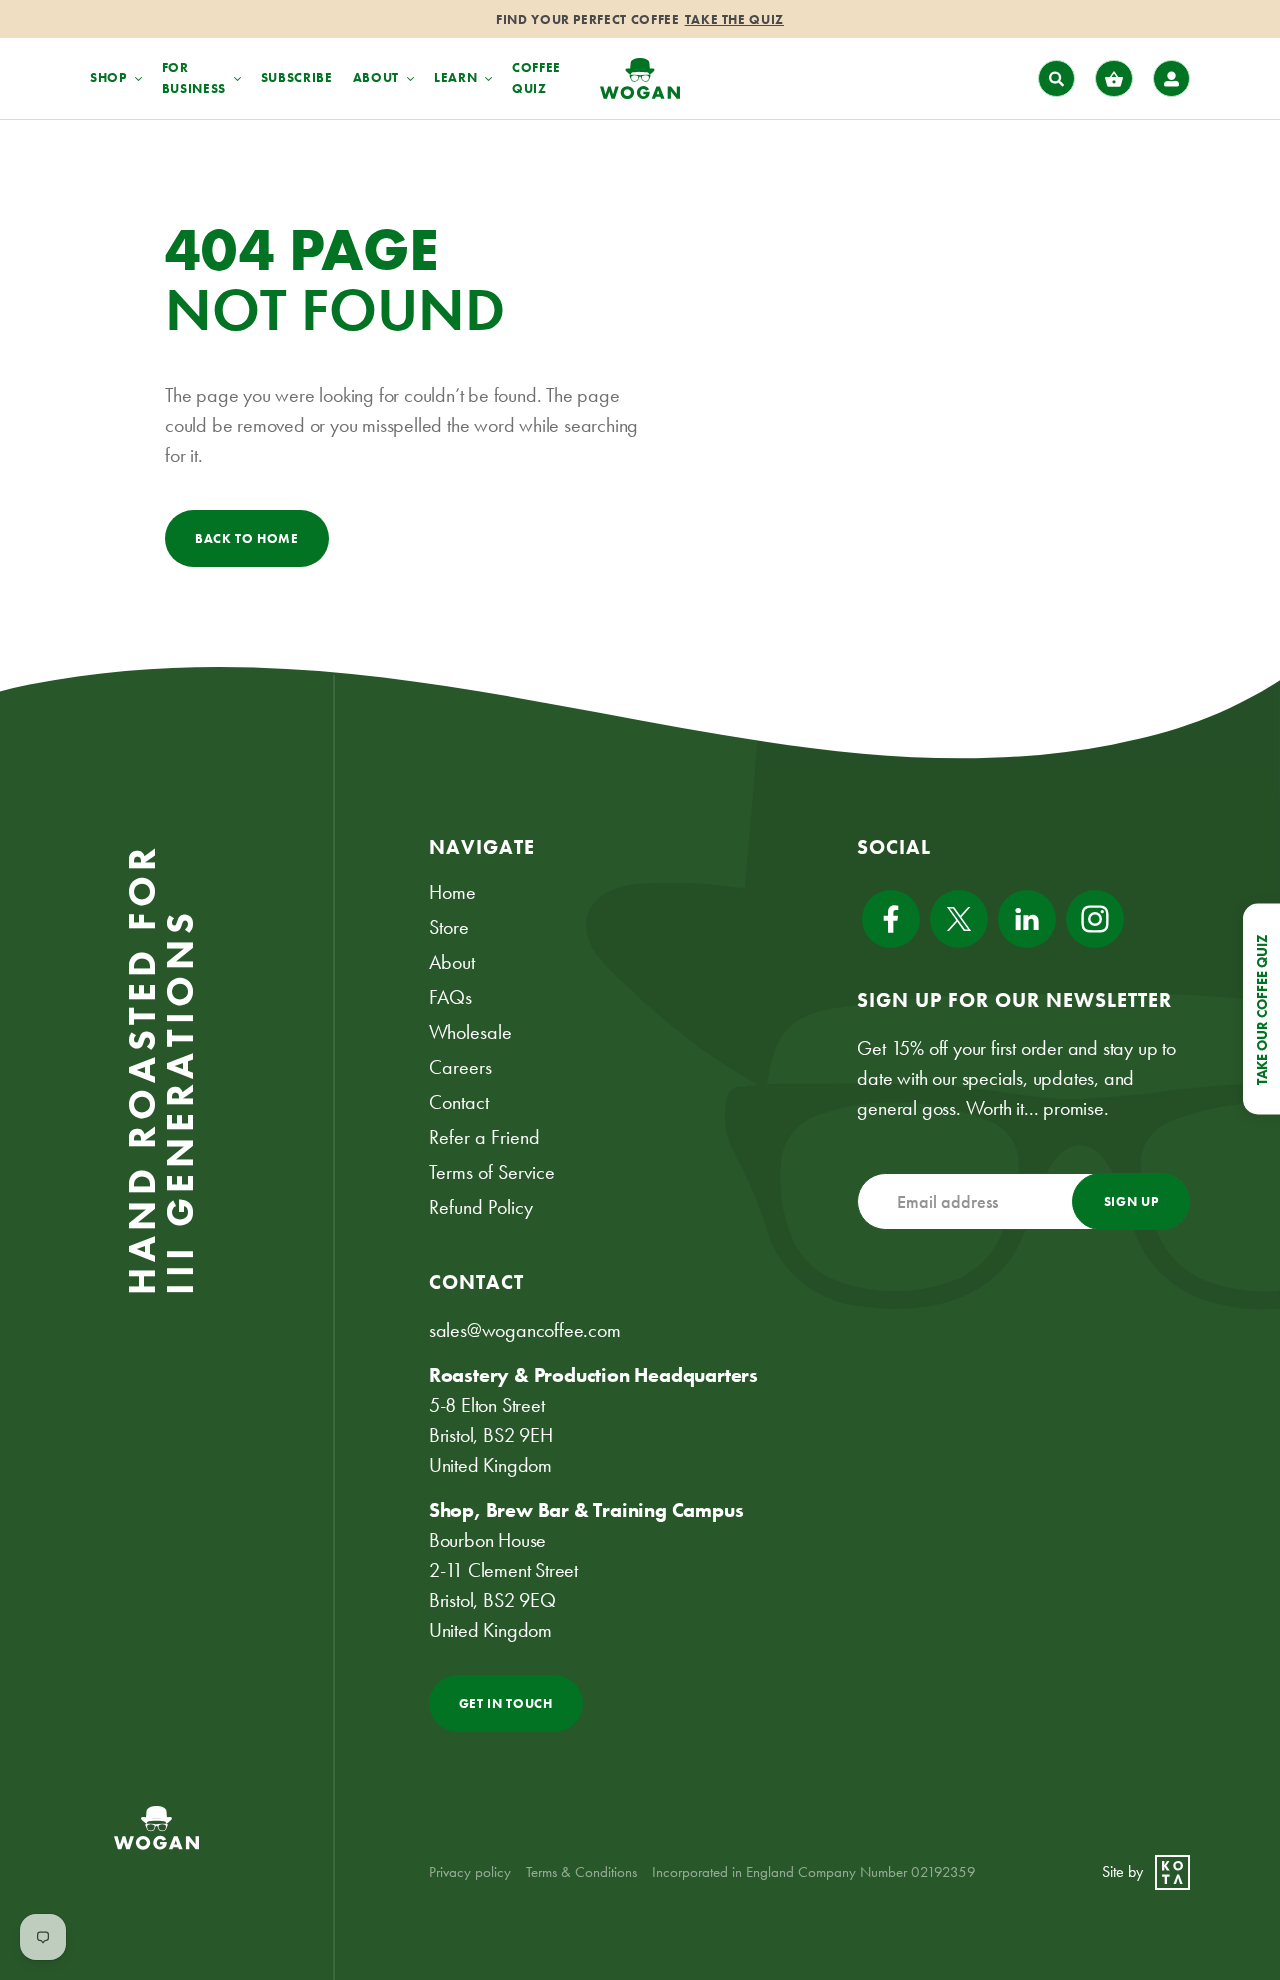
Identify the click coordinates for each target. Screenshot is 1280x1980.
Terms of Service (492, 1172)
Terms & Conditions (581, 1872)
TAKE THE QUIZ (734, 19)
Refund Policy (481, 1207)
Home (452, 892)
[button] (1057, 79)
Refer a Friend (484, 1137)
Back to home (247, 538)
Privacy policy (470, 1872)
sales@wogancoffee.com (525, 1330)
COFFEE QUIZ (536, 77)
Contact (459, 1102)
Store (449, 927)
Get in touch (506, 1703)
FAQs (450, 997)
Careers (460, 1067)
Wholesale (470, 1032)
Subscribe (297, 77)
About (452, 962)
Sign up (1131, 1201)
